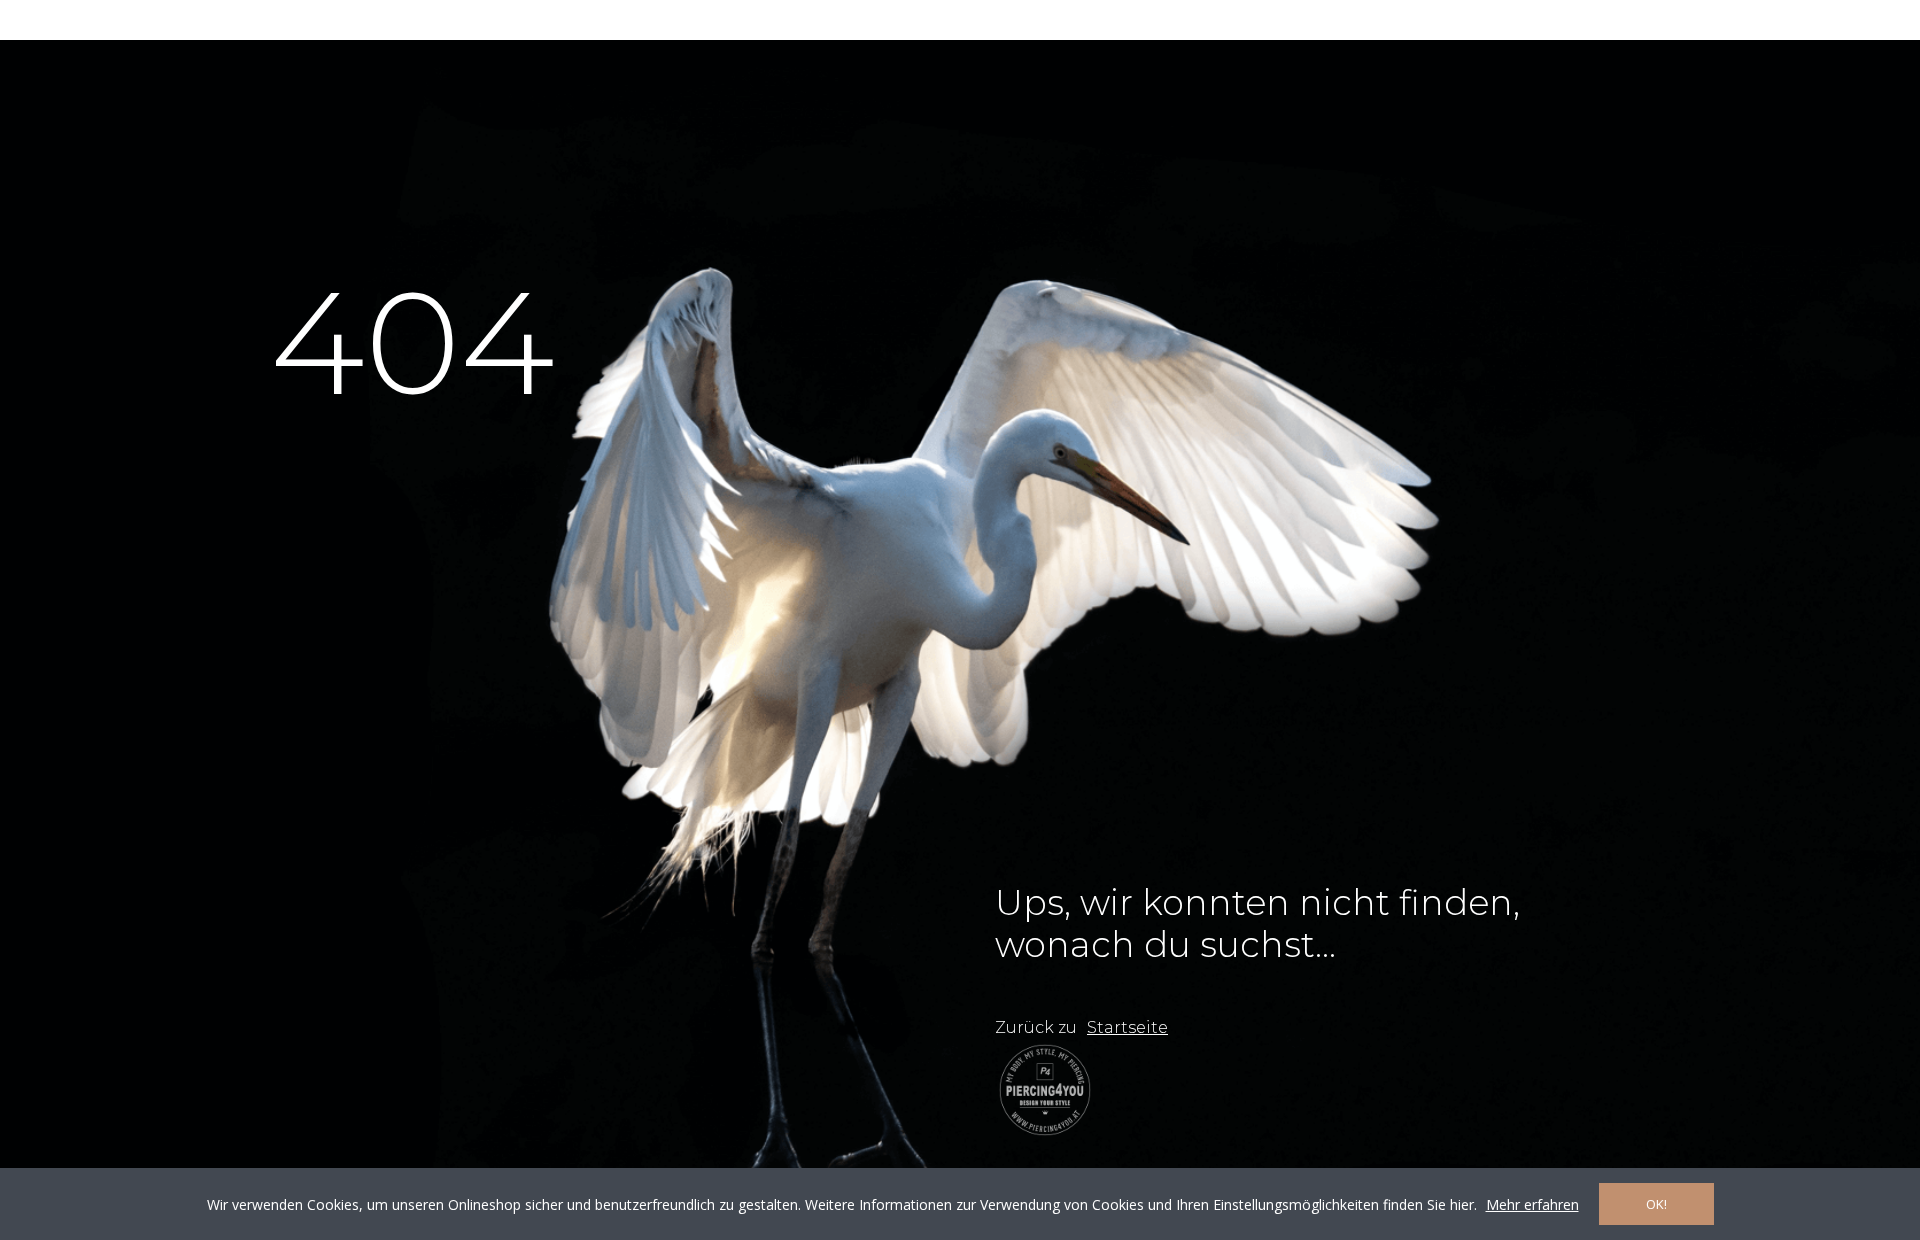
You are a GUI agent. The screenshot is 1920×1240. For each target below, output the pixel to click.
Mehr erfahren (1532, 1204)
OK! (1656, 1204)
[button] (1127, 1028)
